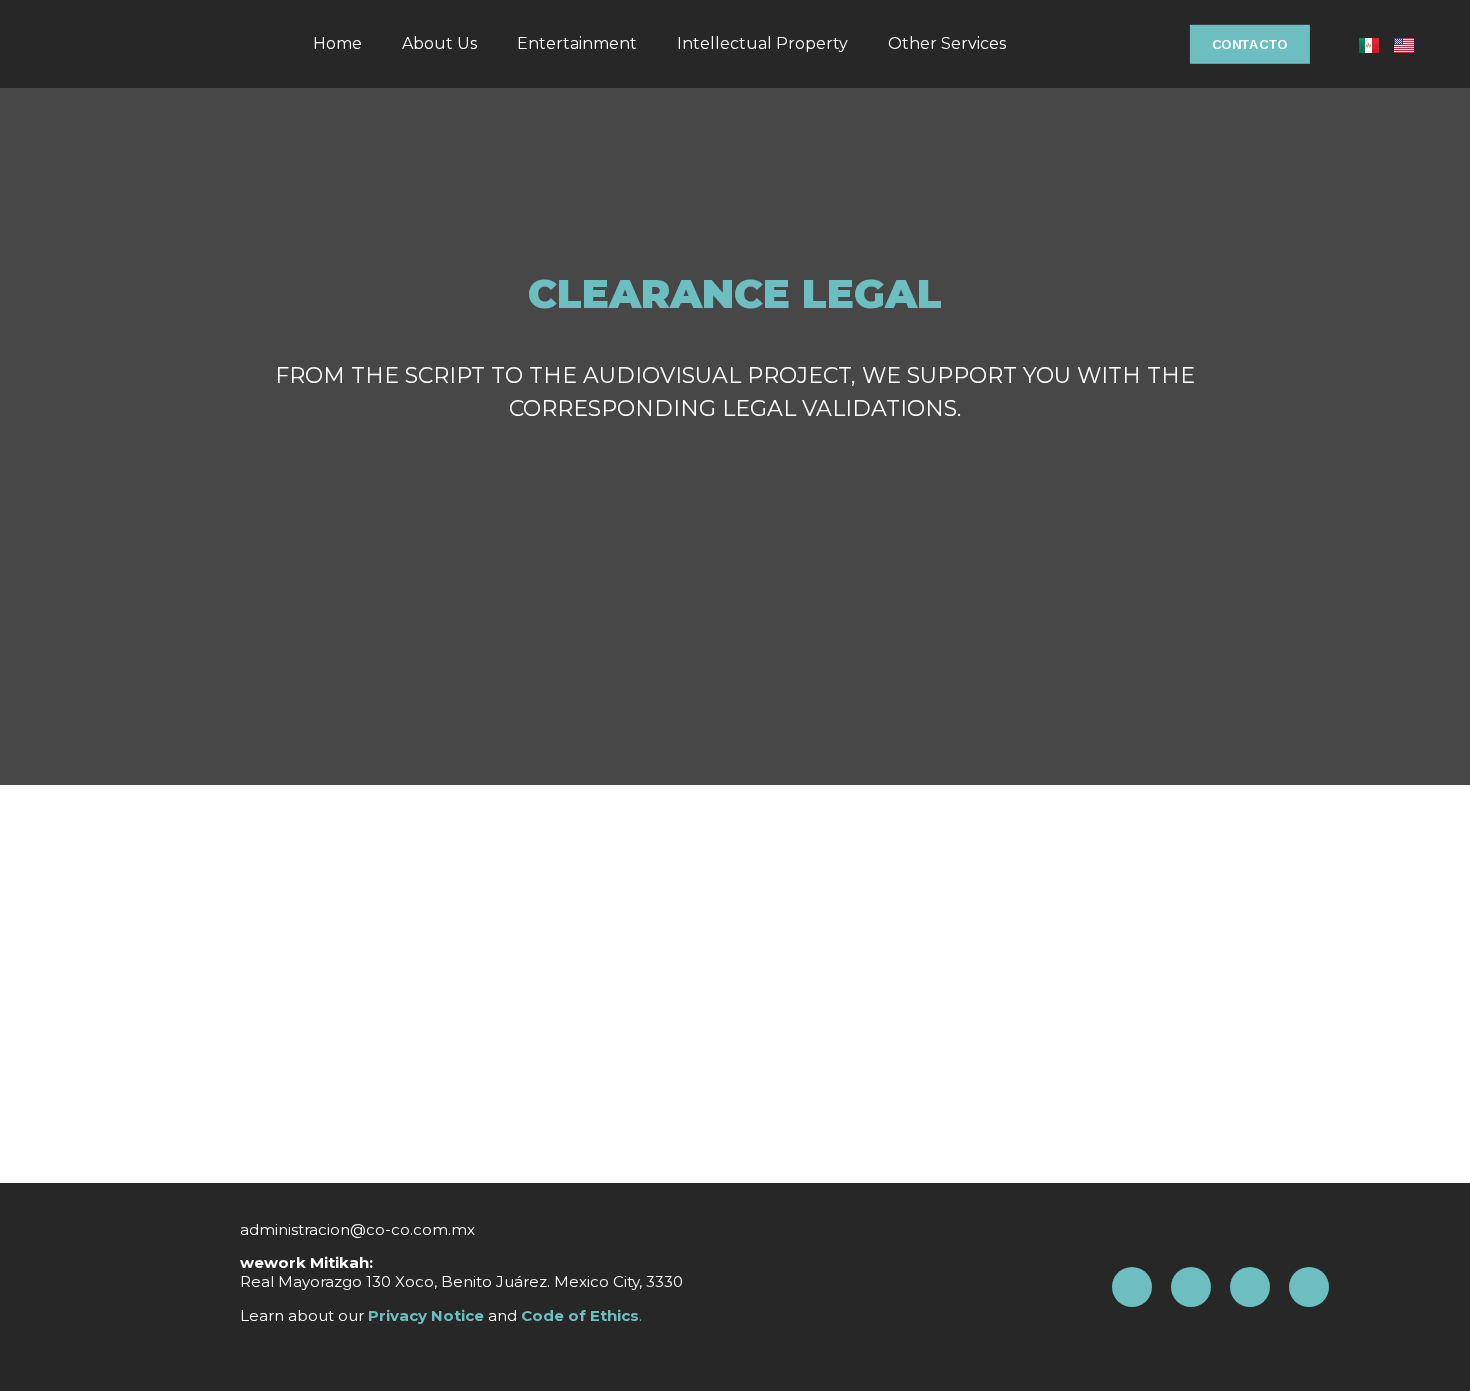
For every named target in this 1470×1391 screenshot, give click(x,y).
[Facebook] (1132, 1287)
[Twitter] (1309, 1287)
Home (337, 43)
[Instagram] (1191, 1287)
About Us (439, 43)
